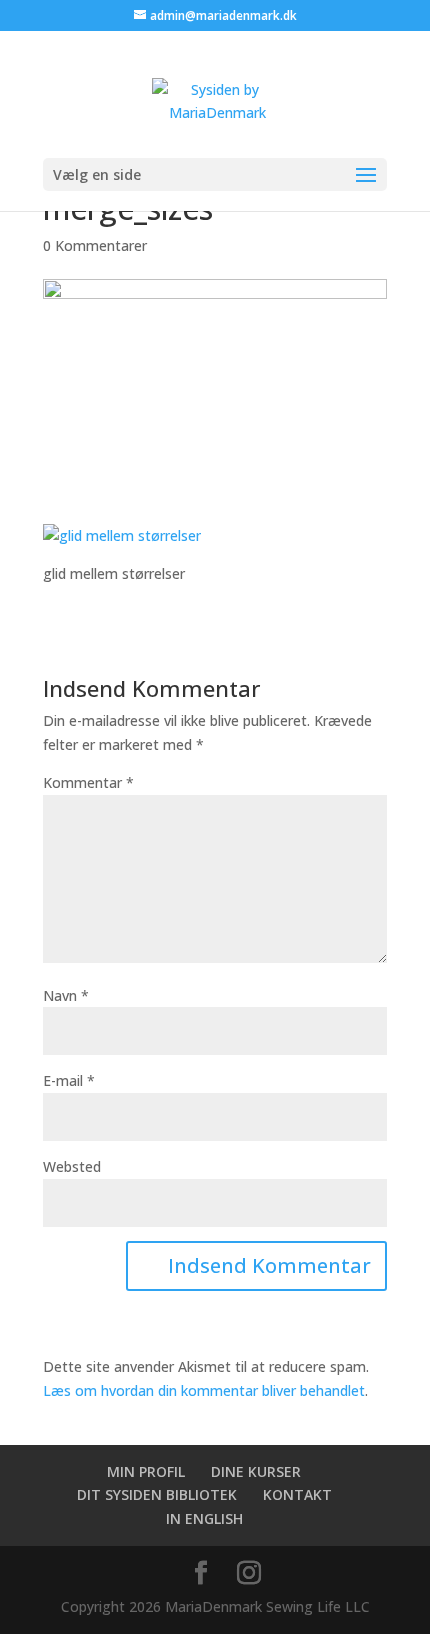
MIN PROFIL (146, 1471)
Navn (66, 995)
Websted (72, 1166)
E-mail (69, 1080)
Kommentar (88, 782)
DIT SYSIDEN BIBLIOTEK (157, 1494)
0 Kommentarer (95, 245)
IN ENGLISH (204, 1518)
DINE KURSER (256, 1471)
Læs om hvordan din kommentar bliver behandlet (204, 1390)
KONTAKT (297, 1494)
